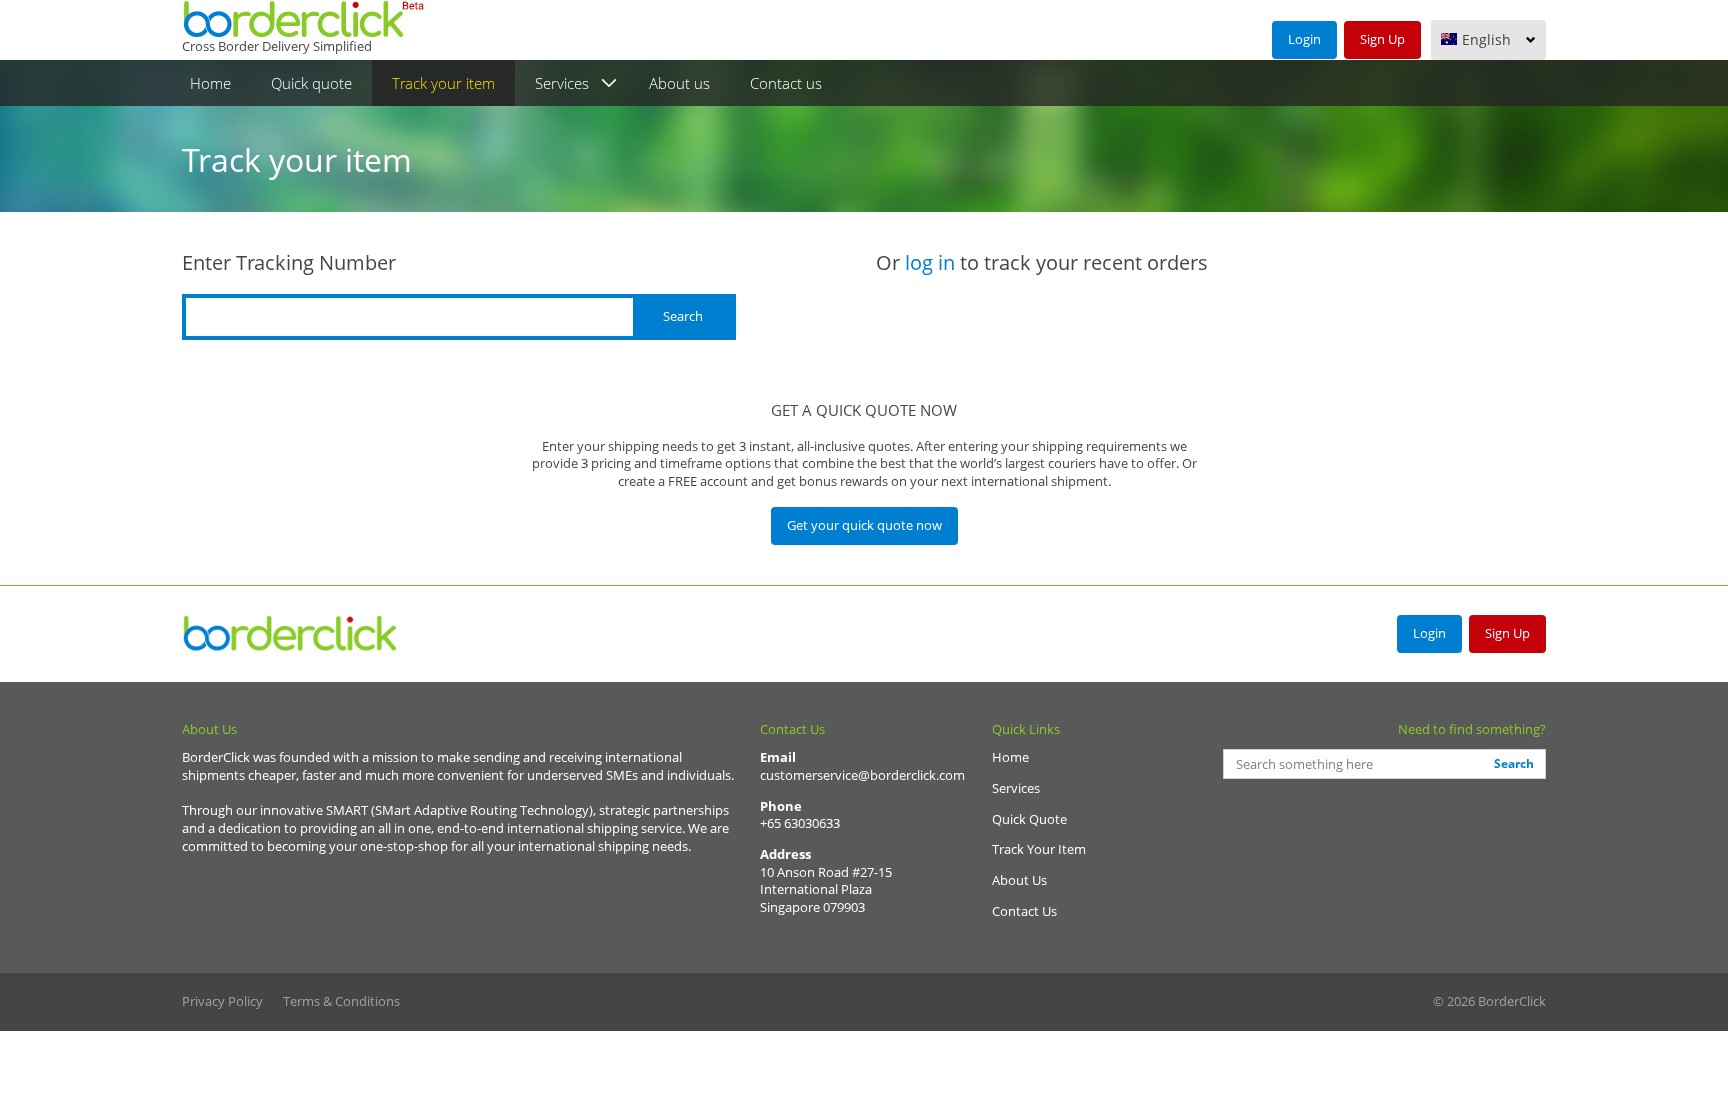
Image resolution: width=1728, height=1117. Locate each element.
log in (930, 262)
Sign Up (1382, 39)
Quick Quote (1029, 819)
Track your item (443, 83)
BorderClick (292, 634)
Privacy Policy (222, 1001)
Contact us (786, 83)
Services (562, 83)
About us (679, 83)
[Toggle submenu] (609, 83)
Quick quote (311, 83)
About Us (1019, 880)
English (1486, 39)
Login (1304, 39)
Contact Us (1024, 911)
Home (210, 83)
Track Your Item (1039, 849)
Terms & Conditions (341, 1001)
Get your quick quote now (864, 525)
